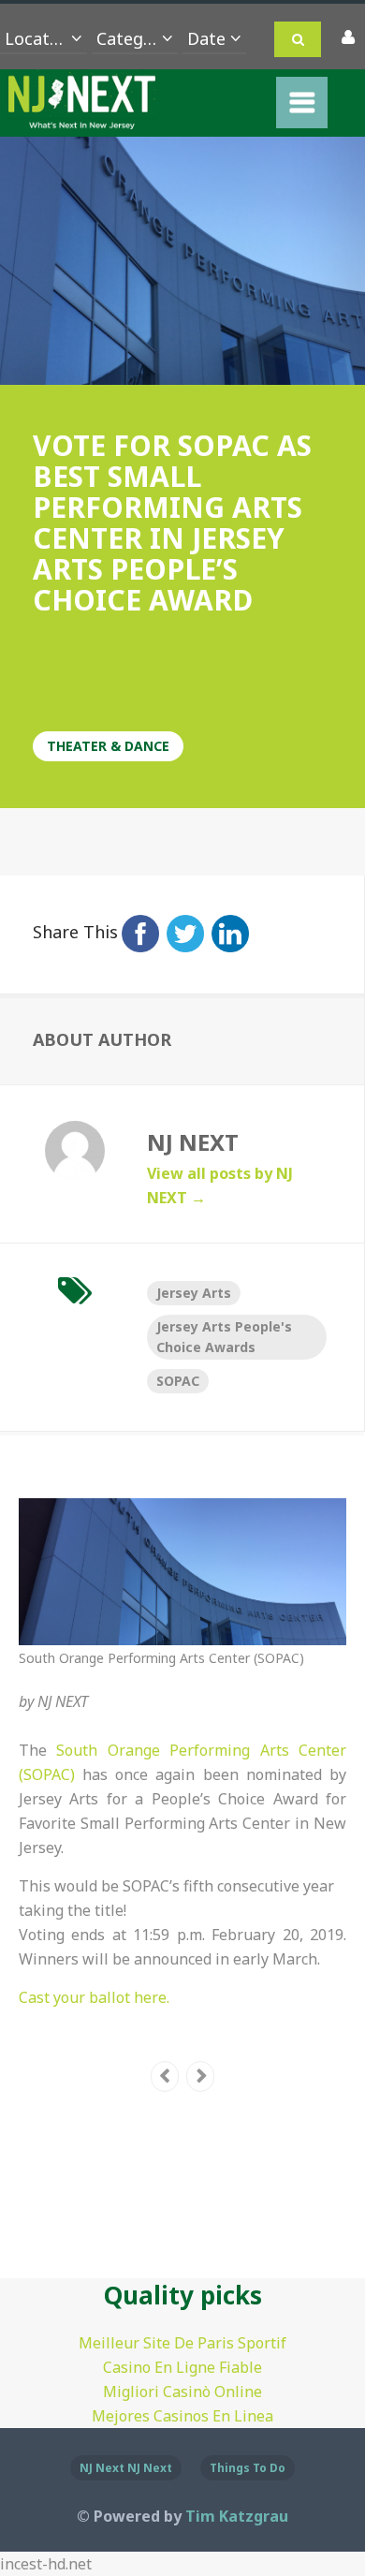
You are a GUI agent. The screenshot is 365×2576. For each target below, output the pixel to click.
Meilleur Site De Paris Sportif (182, 2343)
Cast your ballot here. (94, 1997)
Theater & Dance (108, 746)
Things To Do (248, 2468)
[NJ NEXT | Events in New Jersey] (82, 117)
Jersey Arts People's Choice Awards (224, 1337)
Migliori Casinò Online (182, 2392)
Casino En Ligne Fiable (182, 2367)
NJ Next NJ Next (126, 2468)
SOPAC (178, 1381)
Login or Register (346, 38)
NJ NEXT (63, 1701)
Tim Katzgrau (237, 2516)
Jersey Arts (194, 1293)
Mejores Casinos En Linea (182, 2416)
